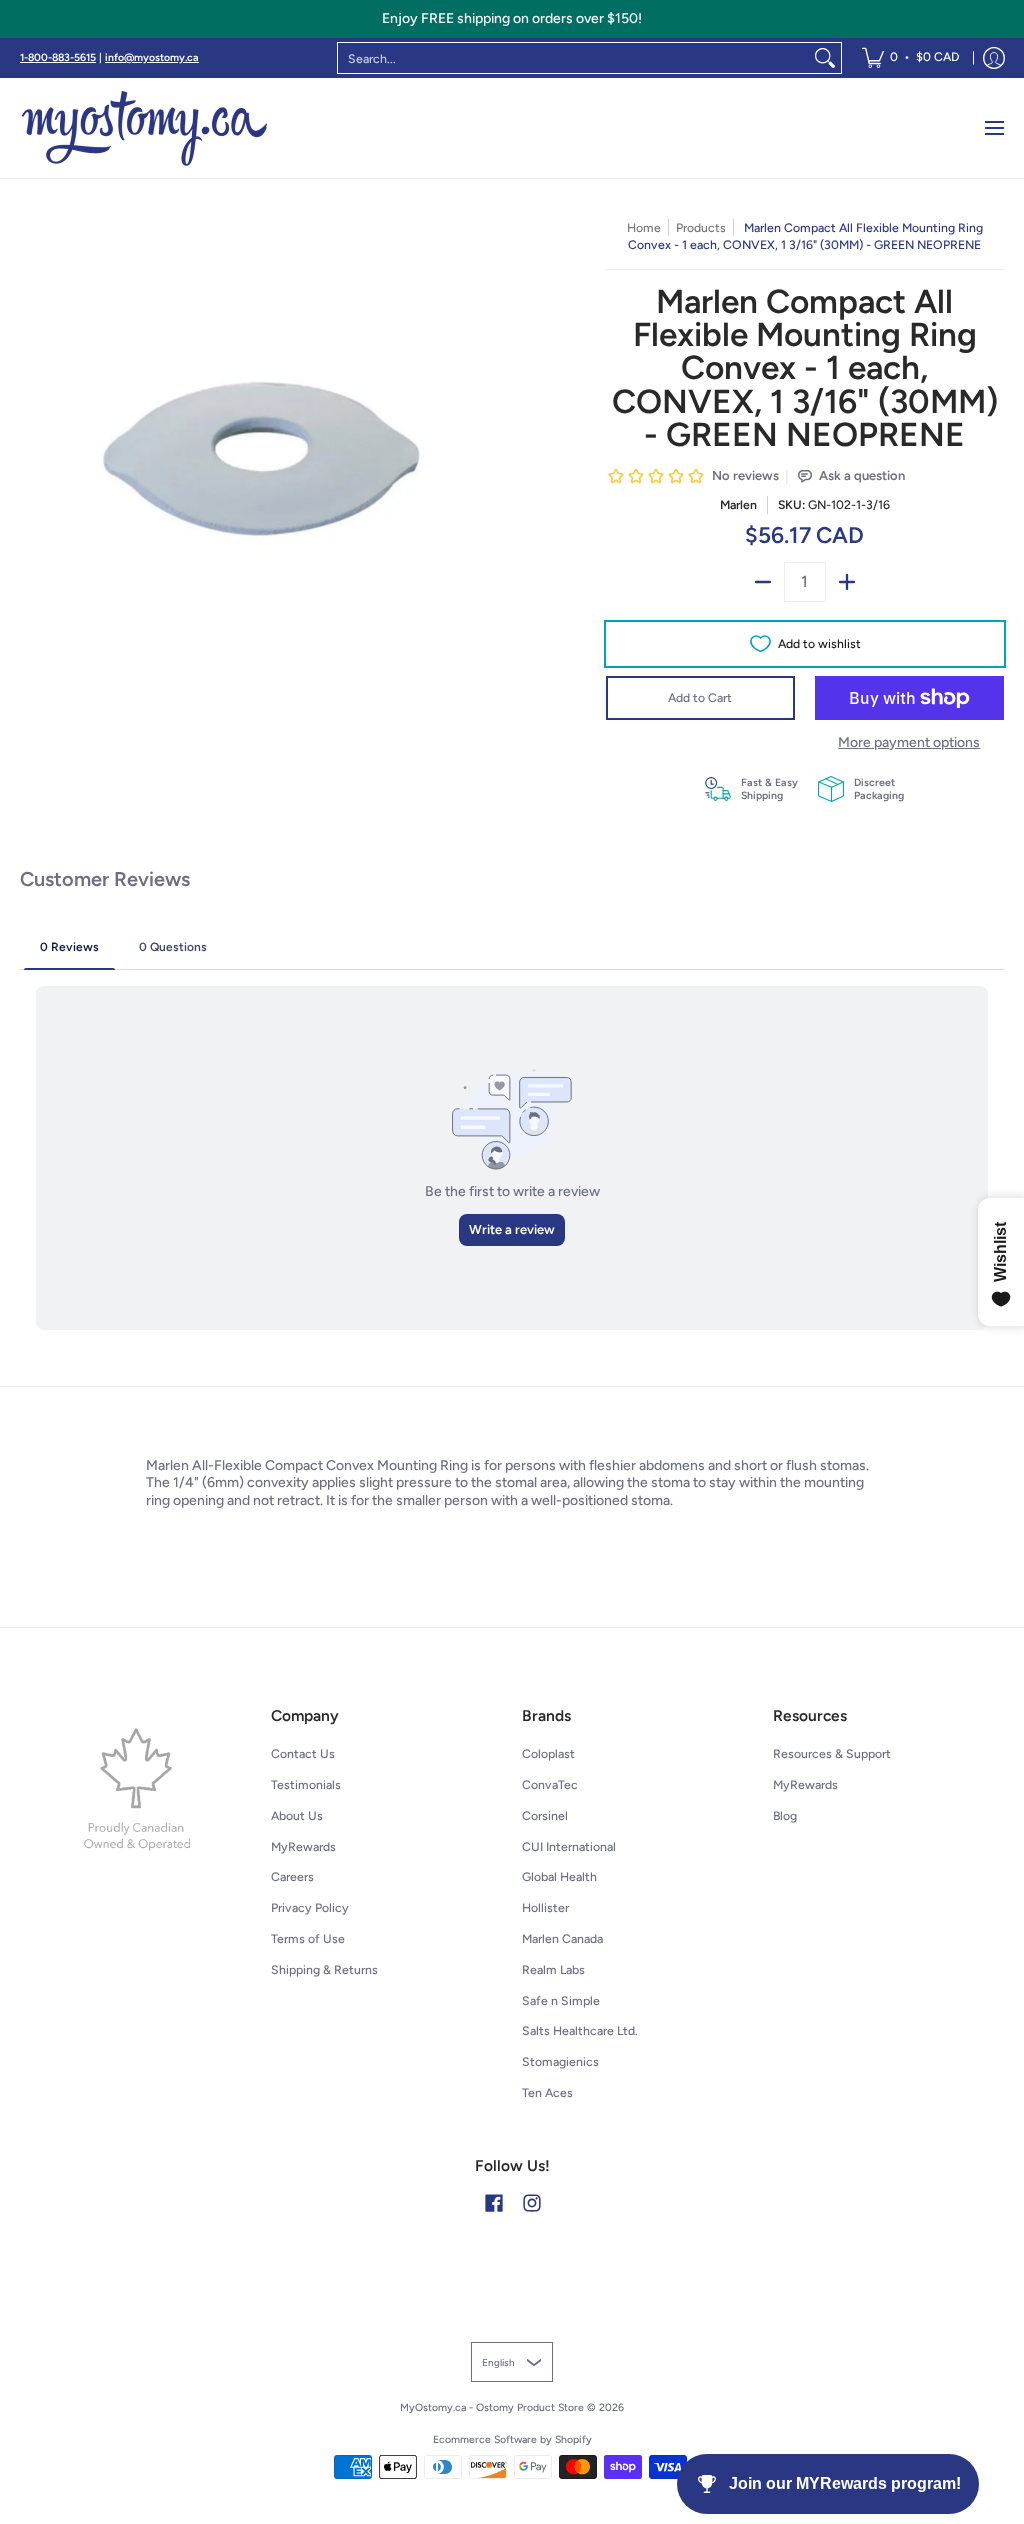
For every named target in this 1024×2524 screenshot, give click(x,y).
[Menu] (993, 128)
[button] (494, 2202)
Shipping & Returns (324, 1969)
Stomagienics (560, 2061)
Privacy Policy (310, 1907)
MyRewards (303, 1846)
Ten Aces (547, 2092)
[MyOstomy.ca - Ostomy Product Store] (145, 128)
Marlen (738, 504)
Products (701, 227)
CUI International (569, 1846)
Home (644, 227)
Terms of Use (308, 1938)
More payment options (909, 742)
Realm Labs (553, 1969)
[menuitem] (910, 58)
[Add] (847, 582)
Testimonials (306, 1784)
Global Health (559, 1876)
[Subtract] (763, 582)
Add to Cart (700, 697)
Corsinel (545, 1815)
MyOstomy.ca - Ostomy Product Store (492, 2407)
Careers (292, 1876)
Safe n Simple (561, 2000)
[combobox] (573, 58)
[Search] (825, 58)
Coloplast (548, 1753)
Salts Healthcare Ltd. (580, 2030)
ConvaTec (550, 1784)
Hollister (545, 1907)
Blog (785, 1815)
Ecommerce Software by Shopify (512, 2439)
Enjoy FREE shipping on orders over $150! (512, 18)
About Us (297, 1815)
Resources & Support (832, 1753)
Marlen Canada (562, 1938)
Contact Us (303, 1753)
